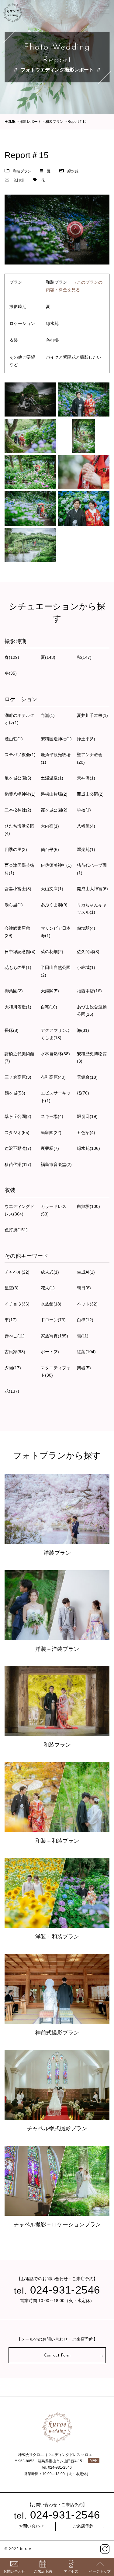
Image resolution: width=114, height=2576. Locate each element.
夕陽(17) (13, 1368)
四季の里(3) (16, 849)
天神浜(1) (86, 778)
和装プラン (22, 171)
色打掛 (19, 180)
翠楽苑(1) (86, 849)
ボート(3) (50, 1352)
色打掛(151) (16, 1230)
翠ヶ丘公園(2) (18, 1116)
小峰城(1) (86, 967)
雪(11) (83, 1336)
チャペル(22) (17, 1272)
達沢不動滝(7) (18, 1148)
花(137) (12, 1391)
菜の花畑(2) (52, 952)
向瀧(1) (48, 715)
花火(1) (48, 1288)
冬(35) (11, 673)
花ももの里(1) (18, 967)
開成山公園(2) (90, 794)
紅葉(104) (86, 1352)
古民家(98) (15, 1352)
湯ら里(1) (14, 905)
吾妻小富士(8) (18, 889)
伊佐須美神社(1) (56, 865)
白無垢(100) (88, 1206)
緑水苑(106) (88, 1148)
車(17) (11, 1320)
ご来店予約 (83, 2527)
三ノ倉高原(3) (18, 1077)
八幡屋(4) (86, 826)
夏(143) (48, 657)
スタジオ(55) (17, 1132)
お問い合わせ (31, 2527)
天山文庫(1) (52, 889)
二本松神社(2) (18, 810)
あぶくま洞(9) (54, 905)
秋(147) (84, 657)
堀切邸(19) (87, 1116)
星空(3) (12, 1288)
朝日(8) (84, 1288)
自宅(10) (49, 1007)
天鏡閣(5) (50, 991)
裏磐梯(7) (50, 1148)
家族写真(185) (54, 1336)
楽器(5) (84, 1368)
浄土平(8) (86, 739)
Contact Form (57, 2355)
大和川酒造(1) (18, 1007)
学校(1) (84, 810)
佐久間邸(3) (88, 952)
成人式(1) (50, 1272)
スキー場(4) (52, 1116)
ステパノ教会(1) (20, 755)
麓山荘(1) (14, 739)
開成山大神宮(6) (92, 889)
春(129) (12, 657)
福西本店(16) (89, 991)
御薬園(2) (14, 991)
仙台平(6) (50, 849)
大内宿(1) (50, 826)
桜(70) (83, 1093)
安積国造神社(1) (56, 739)
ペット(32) (87, 1304)
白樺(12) (85, 1320)
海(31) (83, 1030)
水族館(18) (51, 1304)
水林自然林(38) (55, 1054)
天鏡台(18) (87, 1077)
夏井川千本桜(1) (92, 715)
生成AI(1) (86, 1272)
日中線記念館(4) (20, 952)
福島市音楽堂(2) (56, 1164)
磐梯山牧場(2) (54, 794)
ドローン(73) (53, 1320)
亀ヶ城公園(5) (18, 778)
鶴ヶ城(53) (15, 1093)
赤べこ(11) (15, 1336)
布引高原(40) (53, 1077)
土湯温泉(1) (52, 778)
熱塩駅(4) (86, 928)
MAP (94, 2460)
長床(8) (12, 1030)
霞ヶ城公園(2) (54, 810)
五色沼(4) (86, 1132)
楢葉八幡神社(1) (20, 794)
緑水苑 (73, 171)
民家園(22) (51, 1132)
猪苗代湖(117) (18, 1164)
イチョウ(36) (17, 1304)
